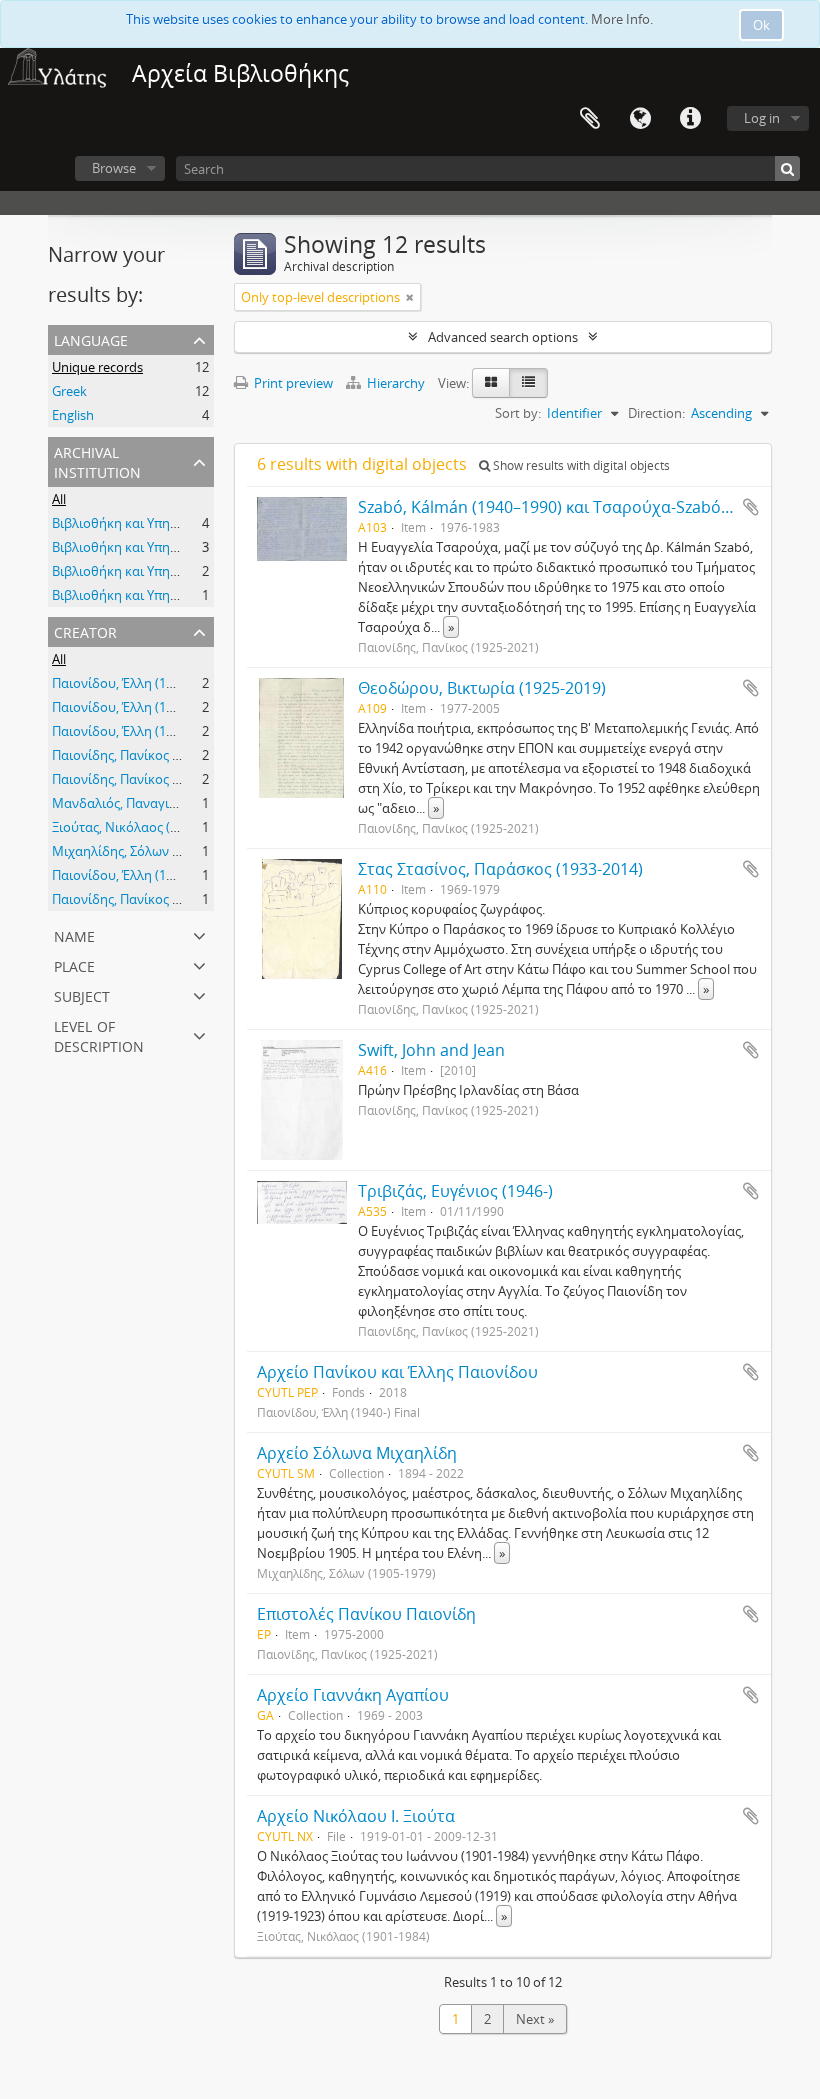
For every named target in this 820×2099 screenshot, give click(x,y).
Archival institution (97, 460)
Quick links (690, 119)
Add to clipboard (751, 507)
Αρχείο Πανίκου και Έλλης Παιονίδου (397, 1372)
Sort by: (518, 413)
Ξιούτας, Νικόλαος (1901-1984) (143, 827)
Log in (762, 118)
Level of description (99, 1034)
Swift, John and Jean (431, 1050)
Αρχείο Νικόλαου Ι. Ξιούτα (356, 1816)
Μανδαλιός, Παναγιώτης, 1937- (144, 803)
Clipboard (590, 119)
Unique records (97, 367)
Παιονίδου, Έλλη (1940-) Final (139, 875)
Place (74, 964)
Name (74, 934)
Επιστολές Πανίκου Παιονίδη (366, 1614)
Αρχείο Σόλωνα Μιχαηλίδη (357, 1453)
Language (640, 119)
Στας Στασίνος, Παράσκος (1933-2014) (500, 869)
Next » (535, 2019)
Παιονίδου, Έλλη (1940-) (123, 683)
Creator (85, 630)
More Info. (622, 19)
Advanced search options (503, 337)
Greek (69, 391)
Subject (82, 994)
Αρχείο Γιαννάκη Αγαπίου (353, 1695)
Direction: (656, 413)
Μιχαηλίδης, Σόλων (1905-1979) (146, 851)
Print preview (292, 383)
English (73, 415)
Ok (761, 25)
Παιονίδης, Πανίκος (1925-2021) (146, 755)
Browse (114, 168)
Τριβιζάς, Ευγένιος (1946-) (455, 1191)
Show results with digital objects (580, 465)
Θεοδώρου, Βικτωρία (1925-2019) (482, 688)
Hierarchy (396, 383)
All (59, 499)
